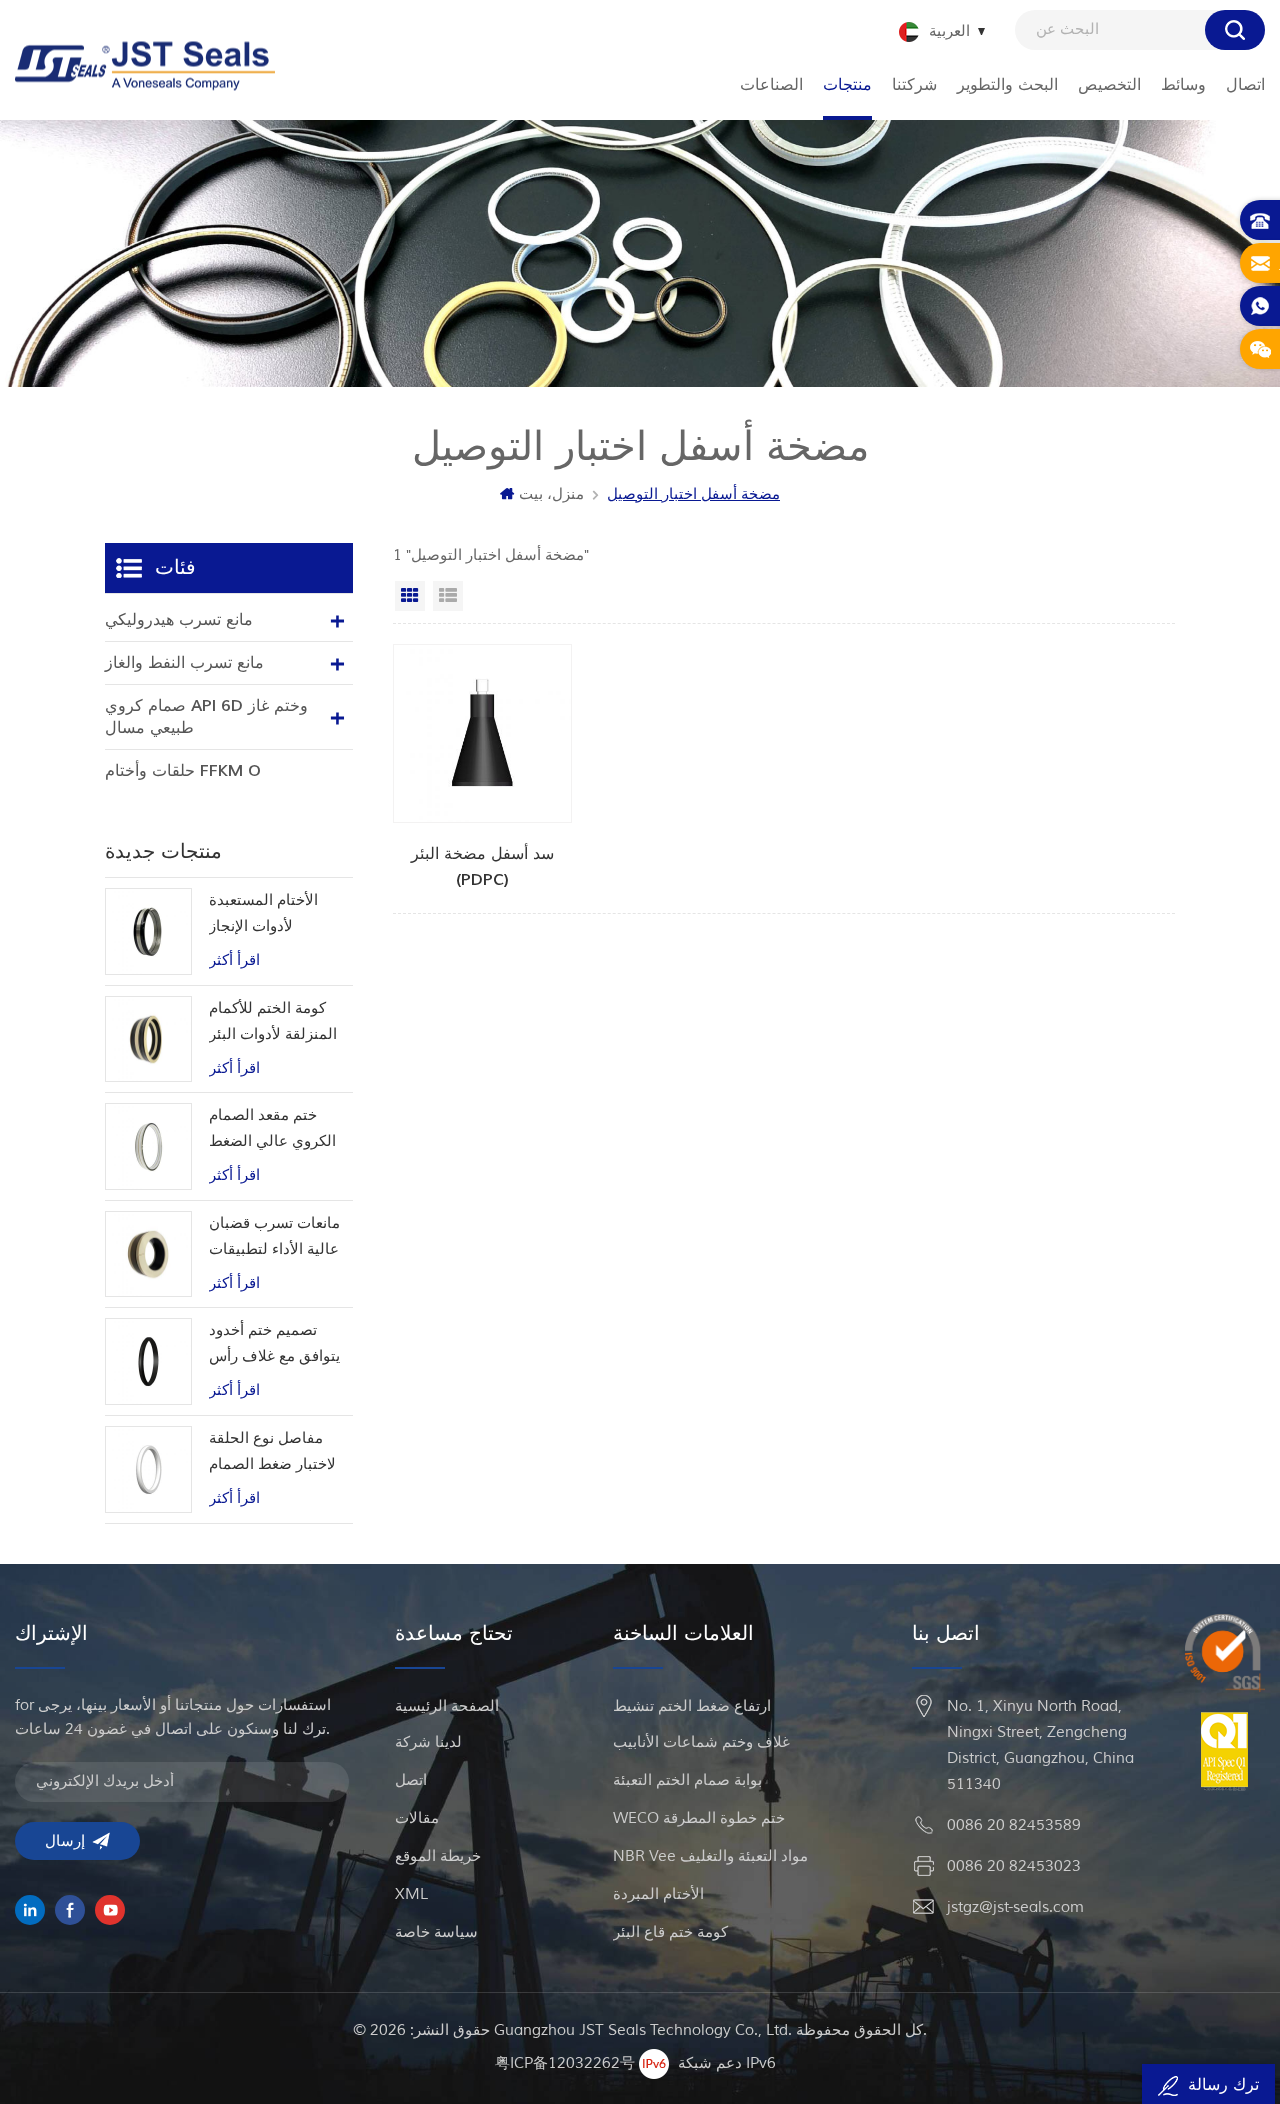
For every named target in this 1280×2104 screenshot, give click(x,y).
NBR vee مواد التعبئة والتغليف (710, 1856)
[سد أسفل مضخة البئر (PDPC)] (483, 769)
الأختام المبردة (658, 1894)
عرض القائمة (448, 596)
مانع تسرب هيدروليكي (179, 620)
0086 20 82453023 (1014, 1866)
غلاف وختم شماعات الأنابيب (701, 1742)
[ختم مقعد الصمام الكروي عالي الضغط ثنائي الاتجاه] (148, 1146)
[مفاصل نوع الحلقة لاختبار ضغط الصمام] (148, 1469)
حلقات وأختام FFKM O (183, 771)
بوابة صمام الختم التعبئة (687, 1780)
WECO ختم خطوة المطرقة (699, 1818)
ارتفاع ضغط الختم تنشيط (692, 1706)
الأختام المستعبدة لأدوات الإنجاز (263, 913)
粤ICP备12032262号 (565, 2062)
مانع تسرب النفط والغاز (184, 663)
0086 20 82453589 (1014, 1825)
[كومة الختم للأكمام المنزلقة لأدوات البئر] (148, 1039)
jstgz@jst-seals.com (1015, 1907)
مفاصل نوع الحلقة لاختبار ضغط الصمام (272, 1451)
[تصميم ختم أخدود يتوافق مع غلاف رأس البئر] (148, 1361)
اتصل (411, 1780)
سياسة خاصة (436, 1932)
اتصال (1245, 85)
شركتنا (914, 85)
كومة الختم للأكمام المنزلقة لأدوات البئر (273, 1021)
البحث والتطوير (1007, 85)
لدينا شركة (428, 1742)
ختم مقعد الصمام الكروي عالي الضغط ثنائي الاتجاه (272, 1130)
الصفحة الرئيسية (447, 1706)
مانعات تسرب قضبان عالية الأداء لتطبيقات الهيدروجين (274, 1238)
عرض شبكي (410, 596)
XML (411, 1894)
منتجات (847, 85)
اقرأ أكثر (234, 960)
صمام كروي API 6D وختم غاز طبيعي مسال (206, 717)
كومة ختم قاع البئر (670, 1932)
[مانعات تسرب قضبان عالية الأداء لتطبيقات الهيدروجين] (148, 1254)
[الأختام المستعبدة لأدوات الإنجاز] (148, 931)
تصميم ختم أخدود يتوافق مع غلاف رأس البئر (274, 1345)
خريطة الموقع (438, 1856)
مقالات (417, 1818)
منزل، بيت (551, 494)
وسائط (1183, 85)
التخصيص (1109, 85)
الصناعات (771, 85)
